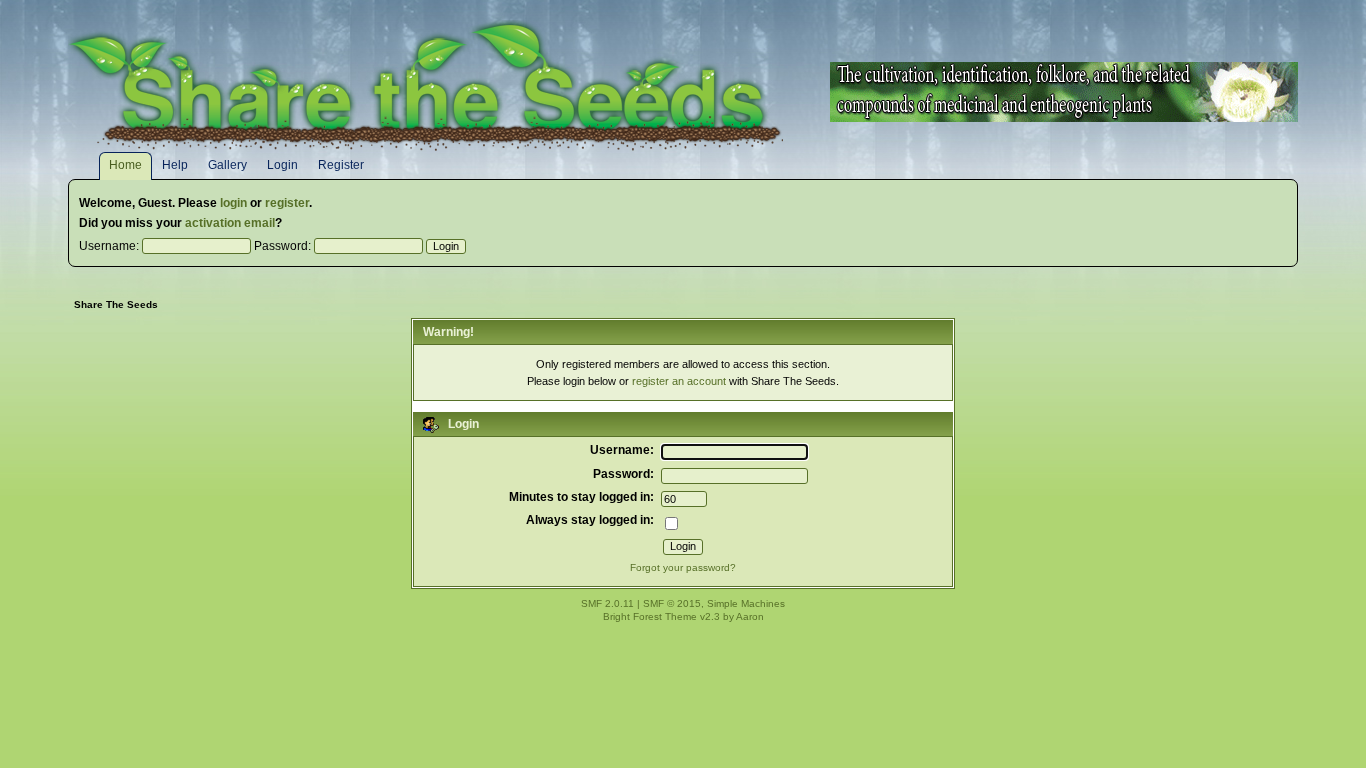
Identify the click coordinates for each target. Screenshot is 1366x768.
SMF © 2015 (672, 603)
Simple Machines (746, 603)
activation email (230, 223)
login (233, 203)
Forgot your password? (683, 567)
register (287, 203)
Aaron (750, 616)
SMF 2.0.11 (607, 603)
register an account (679, 381)
